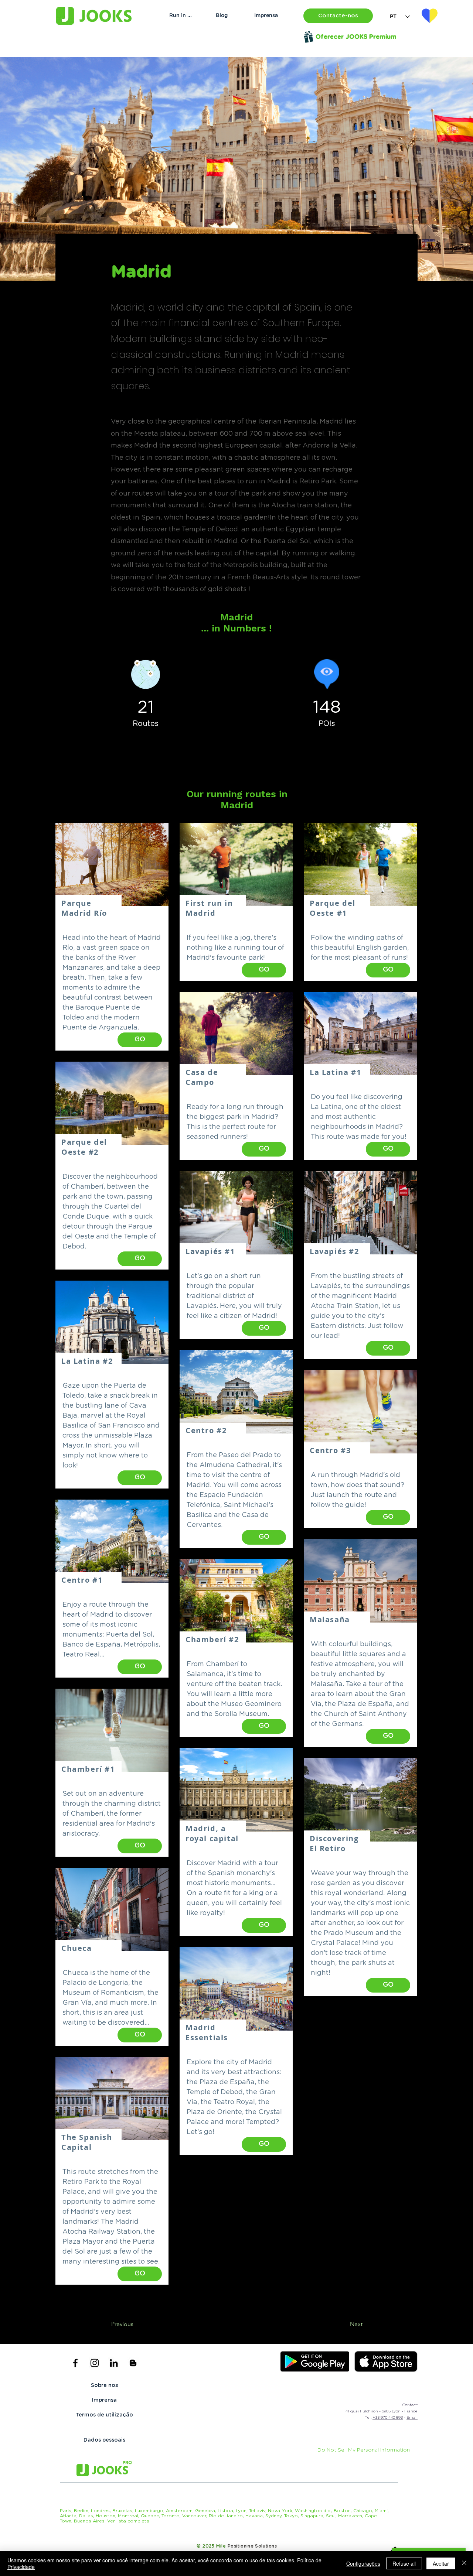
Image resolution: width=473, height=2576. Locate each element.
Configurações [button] (363, 2563)
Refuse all (404, 2563)
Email (412, 2418)
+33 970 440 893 (388, 2418)
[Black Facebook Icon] (75, 2363)
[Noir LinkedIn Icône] (114, 2363)
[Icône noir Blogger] (133, 2363)
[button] (338, 16)
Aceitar (441, 2563)
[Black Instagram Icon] (95, 2363)
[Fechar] (464, 2563)
